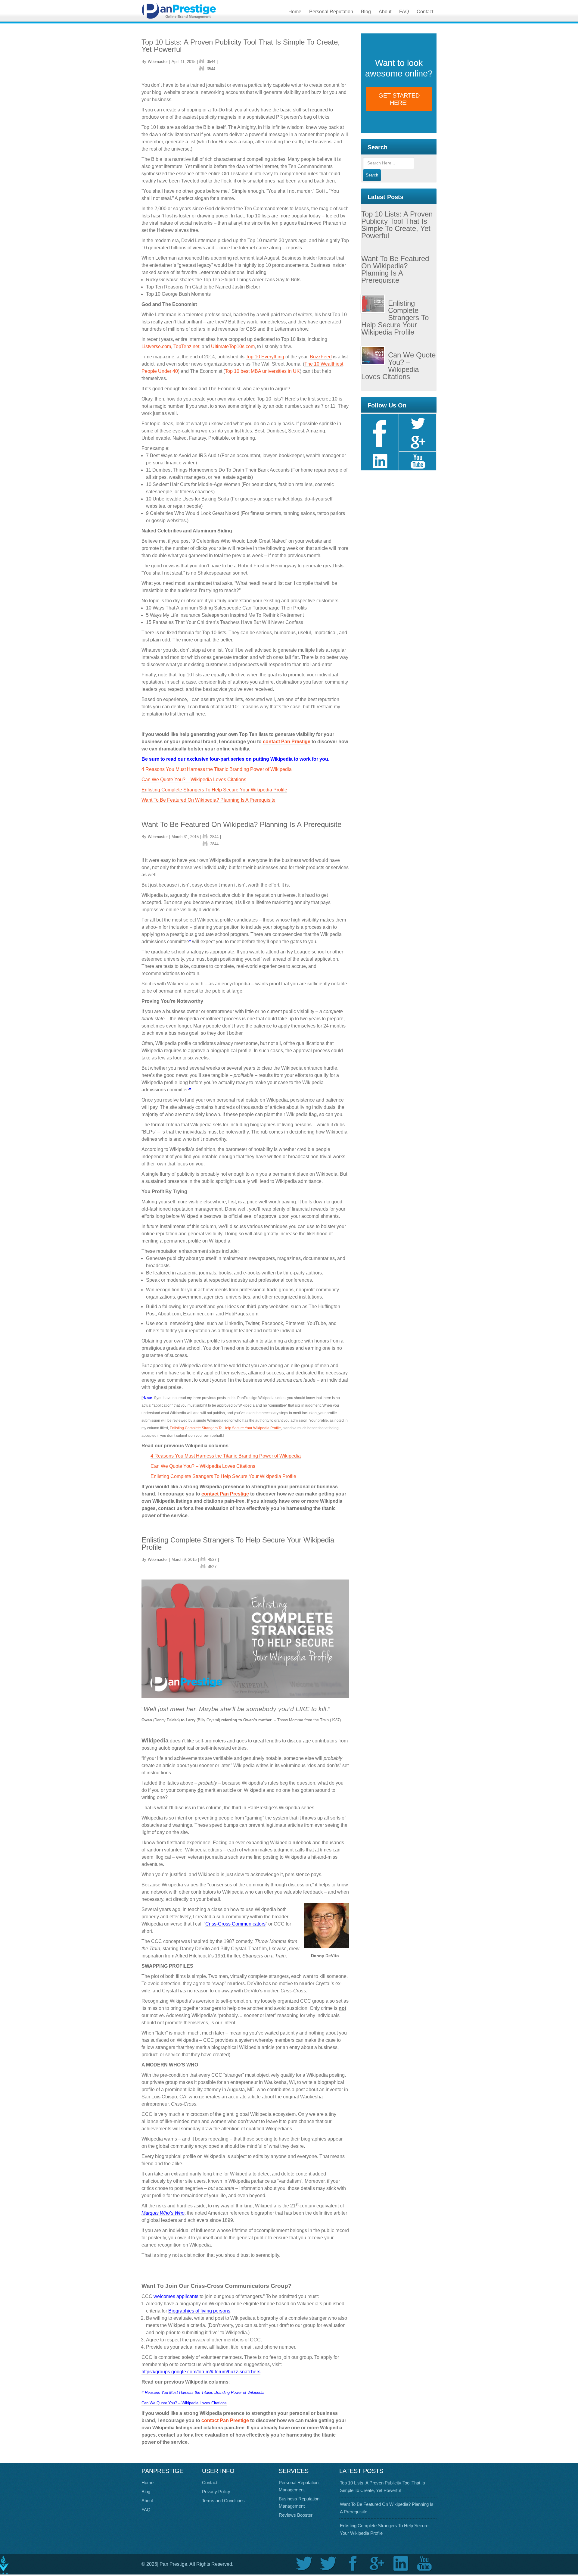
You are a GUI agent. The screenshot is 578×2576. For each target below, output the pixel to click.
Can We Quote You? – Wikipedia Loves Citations (194, 780)
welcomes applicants (176, 2296)
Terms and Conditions (223, 2501)
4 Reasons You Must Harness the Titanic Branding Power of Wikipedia (217, 769)
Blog (146, 2492)
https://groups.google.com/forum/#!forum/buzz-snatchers (201, 2372)
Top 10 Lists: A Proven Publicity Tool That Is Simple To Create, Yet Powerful (241, 46)
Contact (210, 2482)
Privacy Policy (216, 2492)
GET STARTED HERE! (399, 99)
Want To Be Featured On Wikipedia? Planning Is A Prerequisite (208, 800)
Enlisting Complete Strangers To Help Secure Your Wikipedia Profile (214, 790)
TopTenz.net (186, 346)
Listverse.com (156, 346)
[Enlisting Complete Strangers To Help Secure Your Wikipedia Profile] (375, 305)
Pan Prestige (190, 11)
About (147, 2501)
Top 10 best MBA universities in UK (262, 371)
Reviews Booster (296, 2515)
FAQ (146, 2510)
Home (148, 2482)
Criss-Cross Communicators (235, 1924)
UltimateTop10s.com (233, 346)
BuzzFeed (321, 357)
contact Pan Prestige (287, 742)
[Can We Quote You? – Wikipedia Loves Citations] (375, 357)
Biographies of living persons (199, 2311)
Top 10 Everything (265, 357)
